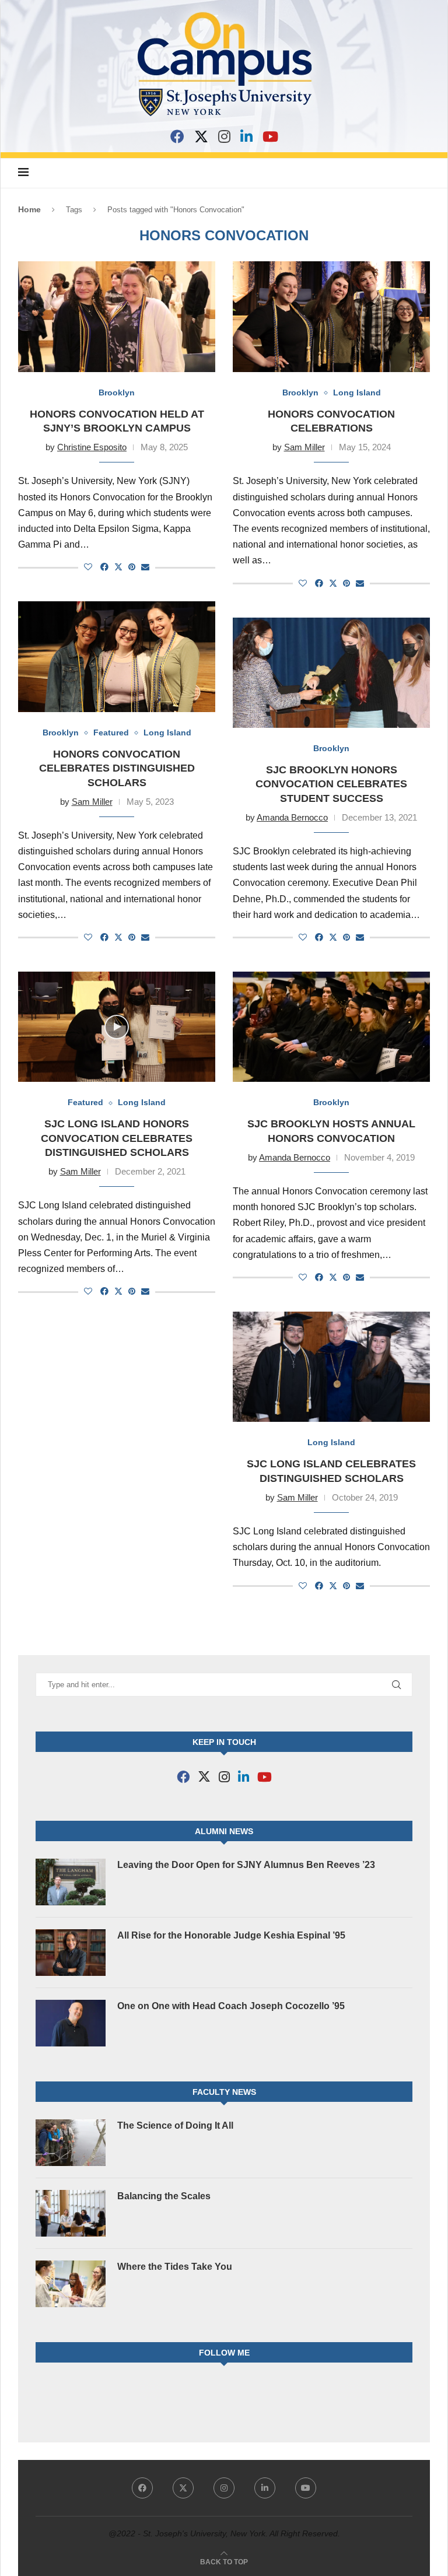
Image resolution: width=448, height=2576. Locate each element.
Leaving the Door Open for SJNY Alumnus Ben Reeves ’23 (246, 1865)
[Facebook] (177, 136)
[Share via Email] (145, 567)
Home (29, 209)
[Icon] (117, 1027)
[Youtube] (306, 2488)
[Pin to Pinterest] (132, 567)
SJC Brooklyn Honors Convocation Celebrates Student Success (331, 784)
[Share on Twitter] (118, 567)
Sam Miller (304, 447)
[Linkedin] (265, 2488)
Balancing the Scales (164, 2196)
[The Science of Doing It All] (71, 2143)
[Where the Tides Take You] (71, 2284)
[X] (201, 136)
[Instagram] (224, 136)
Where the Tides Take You (175, 2267)
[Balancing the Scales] (71, 2213)
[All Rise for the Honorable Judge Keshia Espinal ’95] (71, 1953)
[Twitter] (183, 2488)
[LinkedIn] (246, 136)
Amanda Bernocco (292, 817)
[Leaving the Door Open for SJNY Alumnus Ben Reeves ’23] (71, 1882)
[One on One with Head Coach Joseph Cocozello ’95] (71, 2023)
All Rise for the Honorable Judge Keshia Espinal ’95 (231, 1935)
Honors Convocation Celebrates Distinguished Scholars (117, 768)
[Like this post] (88, 567)
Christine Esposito (92, 447)
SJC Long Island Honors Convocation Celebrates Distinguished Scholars (117, 1138)
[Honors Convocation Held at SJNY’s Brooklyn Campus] (117, 317)
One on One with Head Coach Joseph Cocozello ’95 (231, 2006)
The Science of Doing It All (175, 2125)
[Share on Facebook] (104, 567)
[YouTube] (270, 136)
